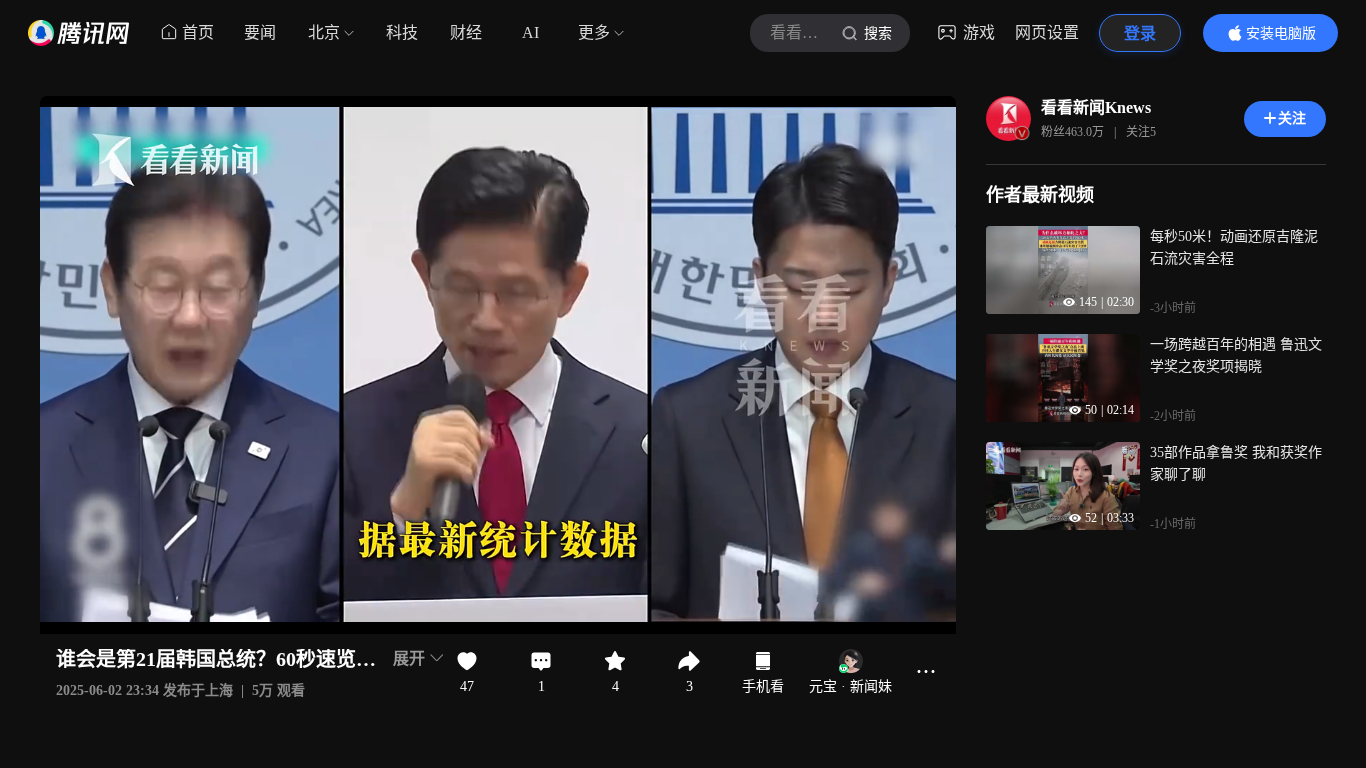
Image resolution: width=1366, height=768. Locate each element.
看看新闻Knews (1096, 107)
